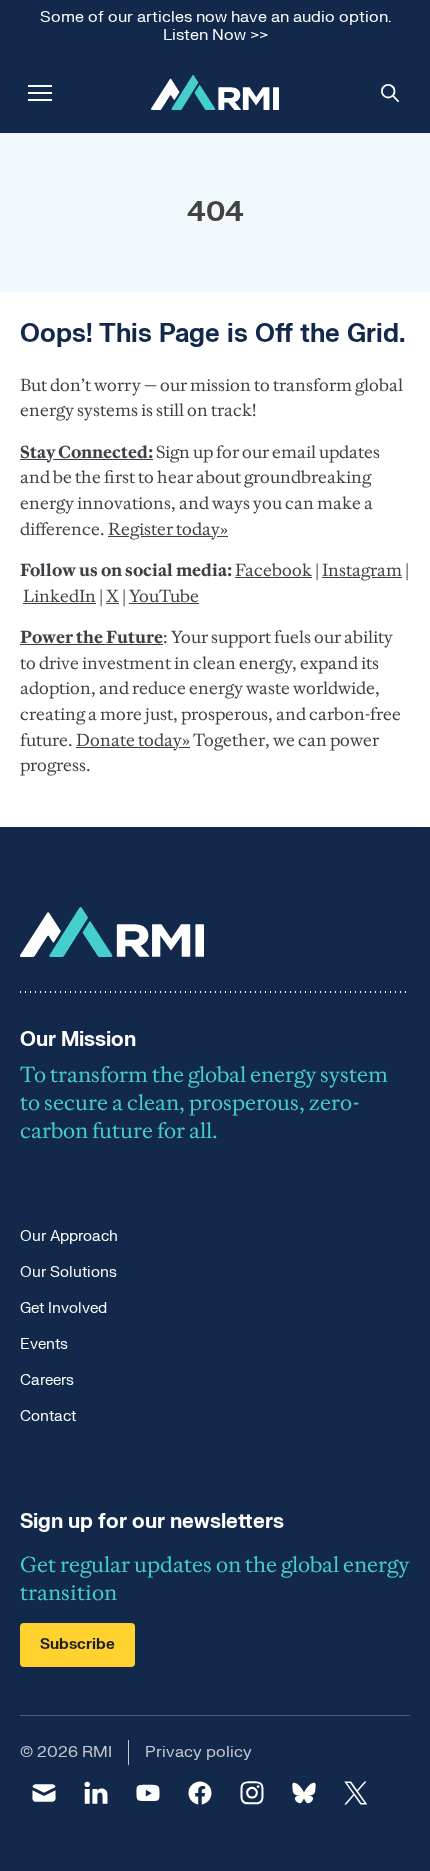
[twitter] (356, 1793)
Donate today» (133, 740)
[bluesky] (304, 1793)
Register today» (168, 529)
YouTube (164, 596)
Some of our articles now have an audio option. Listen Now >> (215, 26)
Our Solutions (68, 1272)
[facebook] (200, 1793)
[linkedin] (96, 1793)
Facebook (273, 570)
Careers (47, 1380)
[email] (44, 1793)
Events (44, 1344)
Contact (48, 1416)
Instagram (362, 570)
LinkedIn (59, 596)
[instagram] (252, 1793)
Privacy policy (198, 1752)
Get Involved (63, 1308)
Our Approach (69, 1236)
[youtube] (148, 1793)
